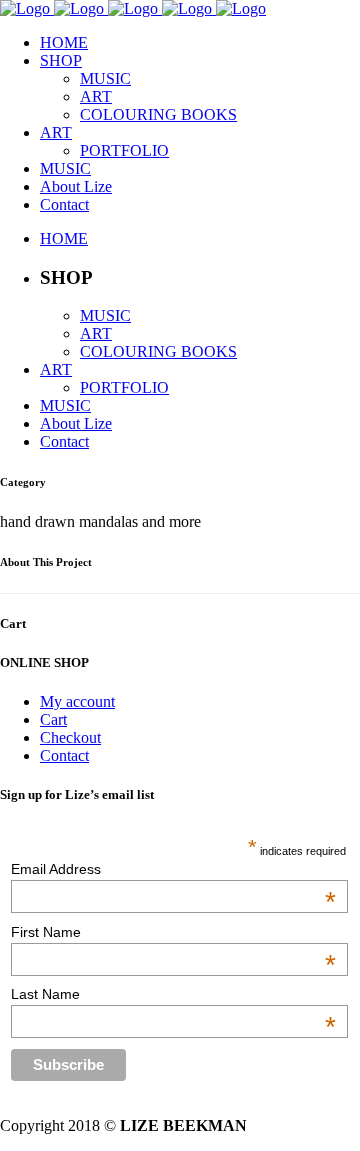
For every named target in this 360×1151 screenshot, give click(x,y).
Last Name (173, 994)
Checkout (70, 737)
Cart (53, 719)
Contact (64, 755)
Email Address (173, 869)
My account (77, 701)
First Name (173, 932)
